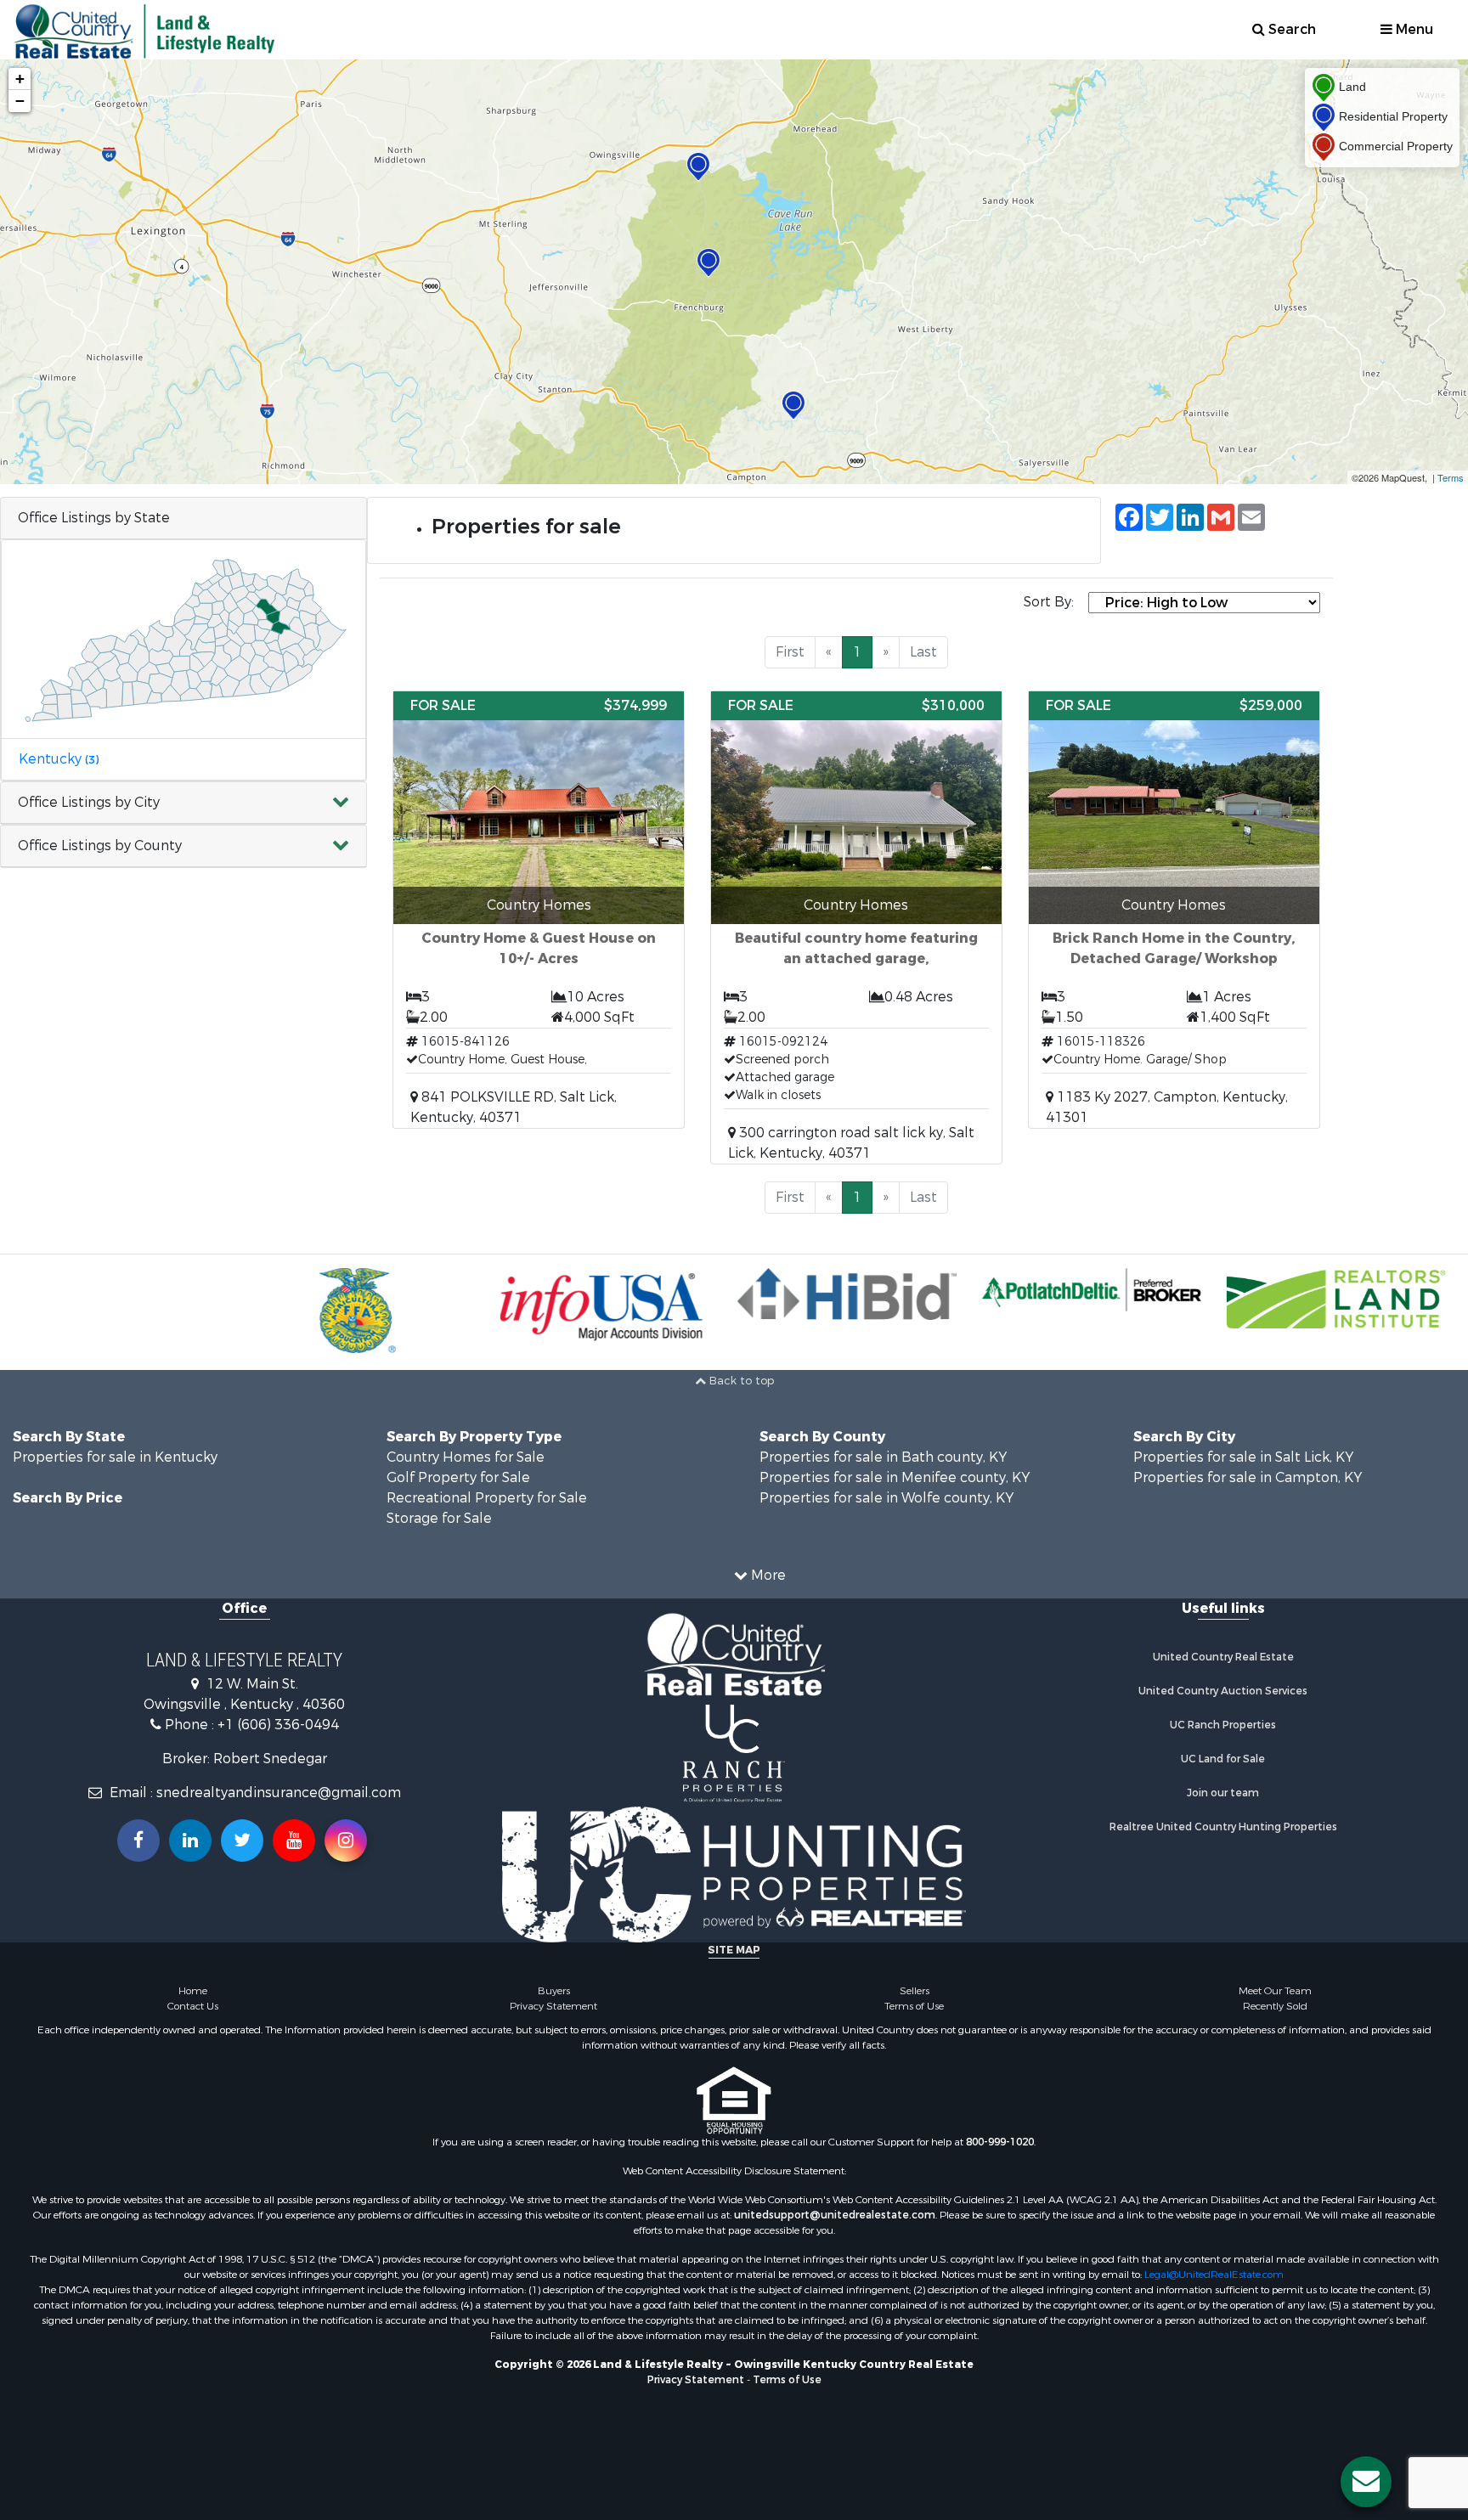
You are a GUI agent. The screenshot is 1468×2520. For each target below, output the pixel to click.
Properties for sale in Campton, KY (1248, 1477)
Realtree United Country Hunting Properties (1223, 1827)
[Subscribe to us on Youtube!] (294, 1841)
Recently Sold (1275, 2006)
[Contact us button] (1366, 2482)
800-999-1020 (1000, 2142)
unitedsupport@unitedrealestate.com (835, 2215)
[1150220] (709, 263)
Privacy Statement (553, 2006)
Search (1290, 29)
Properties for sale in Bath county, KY (883, 1457)
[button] (183, 803)
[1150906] (698, 167)
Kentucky (59, 759)
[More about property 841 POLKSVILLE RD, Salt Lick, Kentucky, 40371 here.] (539, 910)
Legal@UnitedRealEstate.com (1214, 2275)
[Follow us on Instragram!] (346, 1841)
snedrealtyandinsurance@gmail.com (279, 1793)
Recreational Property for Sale (487, 1498)
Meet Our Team (1275, 1991)
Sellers (915, 1991)
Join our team (1223, 1793)
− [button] (20, 101)
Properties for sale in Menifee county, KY (895, 1477)
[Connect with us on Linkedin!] (190, 1841)
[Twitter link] (242, 1841)
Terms (1451, 477)
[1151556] (793, 406)
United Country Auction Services (1223, 1691)
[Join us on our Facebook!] (138, 1841)
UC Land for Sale (1223, 1759)
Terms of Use (914, 2006)
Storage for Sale (439, 1518)
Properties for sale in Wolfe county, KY (886, 1498)
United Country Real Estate (1223, 1657)
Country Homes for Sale (466, 1457)
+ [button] (20, 79)
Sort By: (1049, 602)
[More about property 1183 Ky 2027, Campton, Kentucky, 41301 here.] (1174, 910)
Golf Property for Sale (458, 1477)
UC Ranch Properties (1223, 1725)
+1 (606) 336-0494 (278, 1725)
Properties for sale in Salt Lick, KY (1243, 1457)
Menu (1413, 29)
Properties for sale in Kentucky (115, 1457)
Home (193, 1991)
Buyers (554, 1991)
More (767, 1575)
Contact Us (193, 2006)
